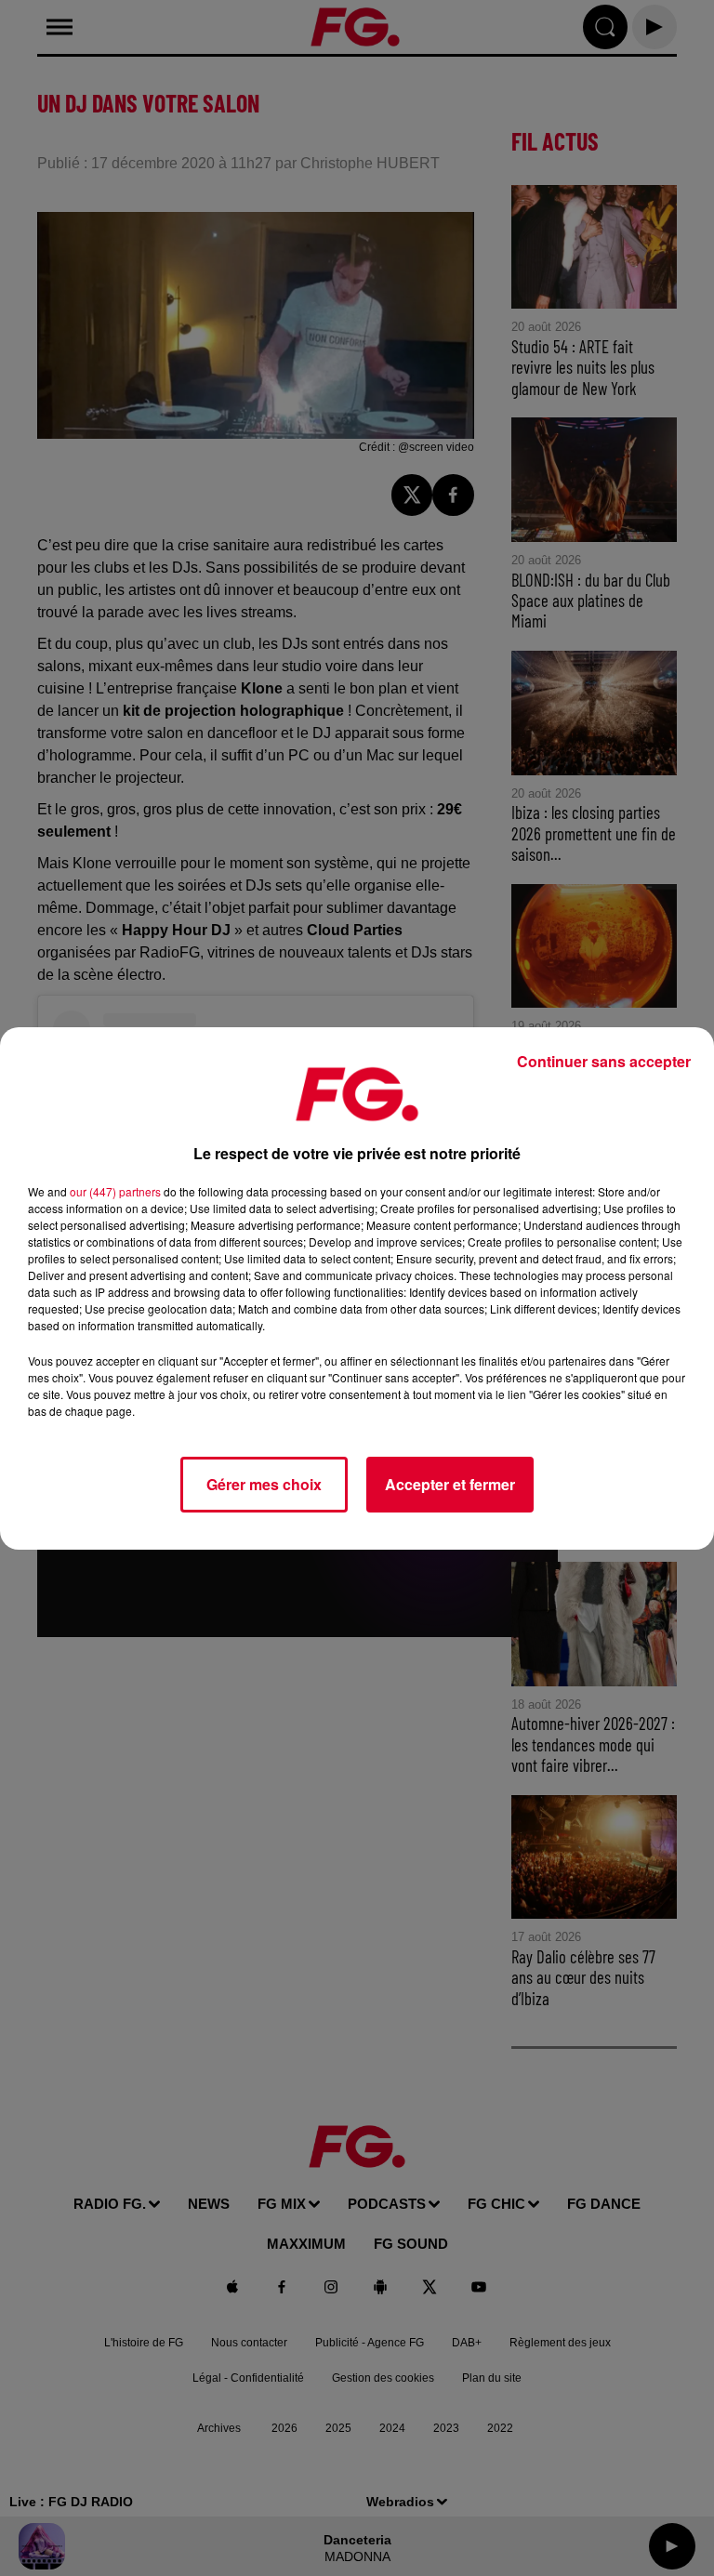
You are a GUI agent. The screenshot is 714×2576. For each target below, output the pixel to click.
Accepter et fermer (450, 1484)
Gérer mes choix (264, 1484)
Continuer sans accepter (604, 1061)
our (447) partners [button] (115, 1191)
